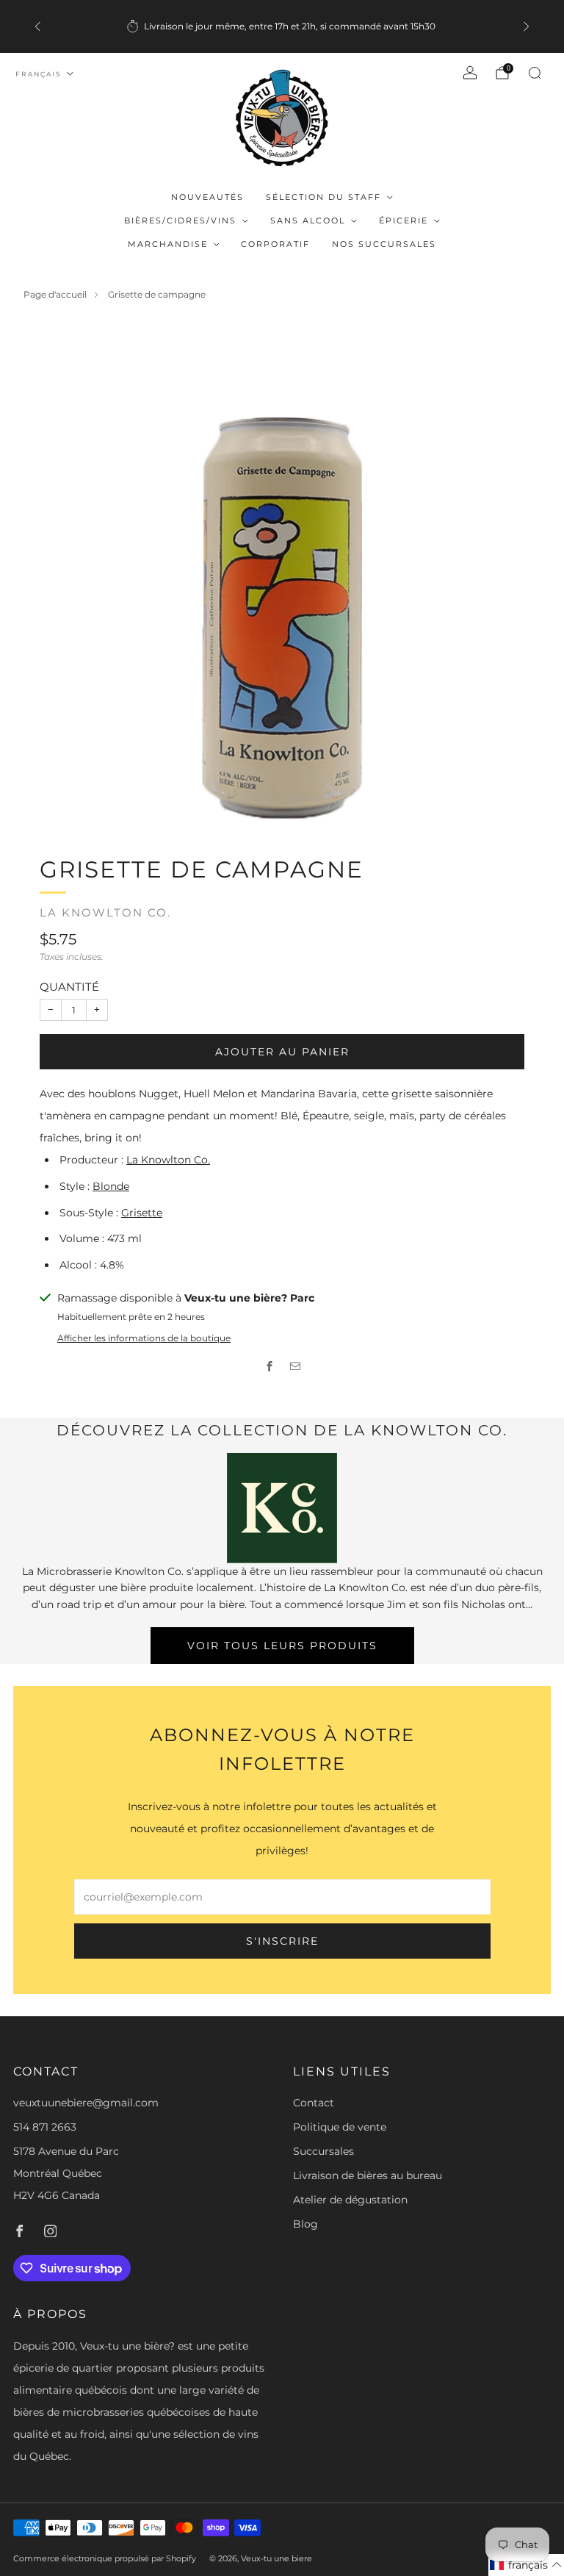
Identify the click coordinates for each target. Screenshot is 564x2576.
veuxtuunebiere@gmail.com (86, 2103)
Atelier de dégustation (350, 2200)
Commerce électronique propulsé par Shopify (105, 2558)
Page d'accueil (55, 294)
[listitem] (282, 26)
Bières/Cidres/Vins (180, 220)
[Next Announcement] (527, 26)
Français (39, 74)
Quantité (69, 987)
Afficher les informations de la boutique (144, 1338)
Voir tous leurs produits (282, 1646)
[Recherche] (535, 73)
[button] (526, 2565)
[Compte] (470, 73)
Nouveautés (207, 197)
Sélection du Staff (323, 197)
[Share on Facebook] (269, 1366)
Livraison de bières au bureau (368, 2175)
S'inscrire (282, 1941)
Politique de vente (340, 2127)
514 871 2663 (45, 2127)
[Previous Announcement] (37, 26)
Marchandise (168, 244)
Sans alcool (308, 220)
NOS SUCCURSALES (384, 244)
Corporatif (275, 244)
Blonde (111, 1186)
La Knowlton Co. (105, 913)
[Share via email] (295, 1366)
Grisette (142, 1213)
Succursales (323, 2151)
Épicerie (404, 220)
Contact (314, 2103)
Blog (305, 2224)
